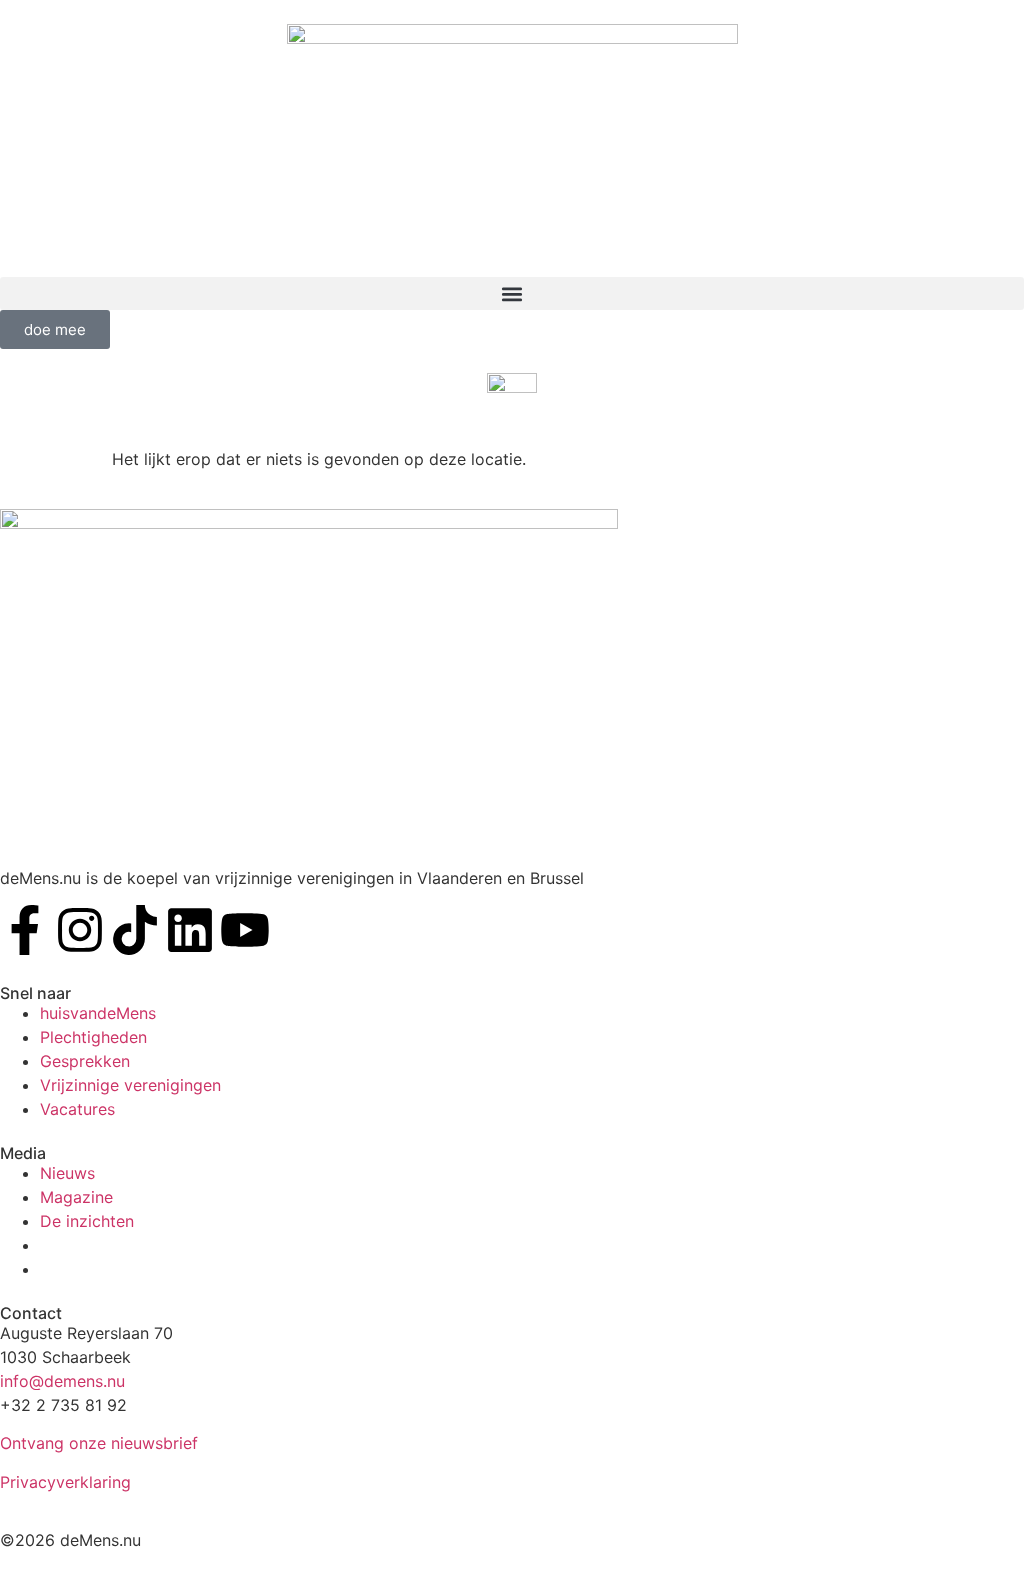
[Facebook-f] (25, 930)
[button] (512, 293)
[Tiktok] (135, 930)
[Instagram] (80, 930)
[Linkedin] (190, 930)
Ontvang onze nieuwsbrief (99, 1443)
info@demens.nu (62, 1381)
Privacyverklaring (65, 1482)
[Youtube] (245, 930)
